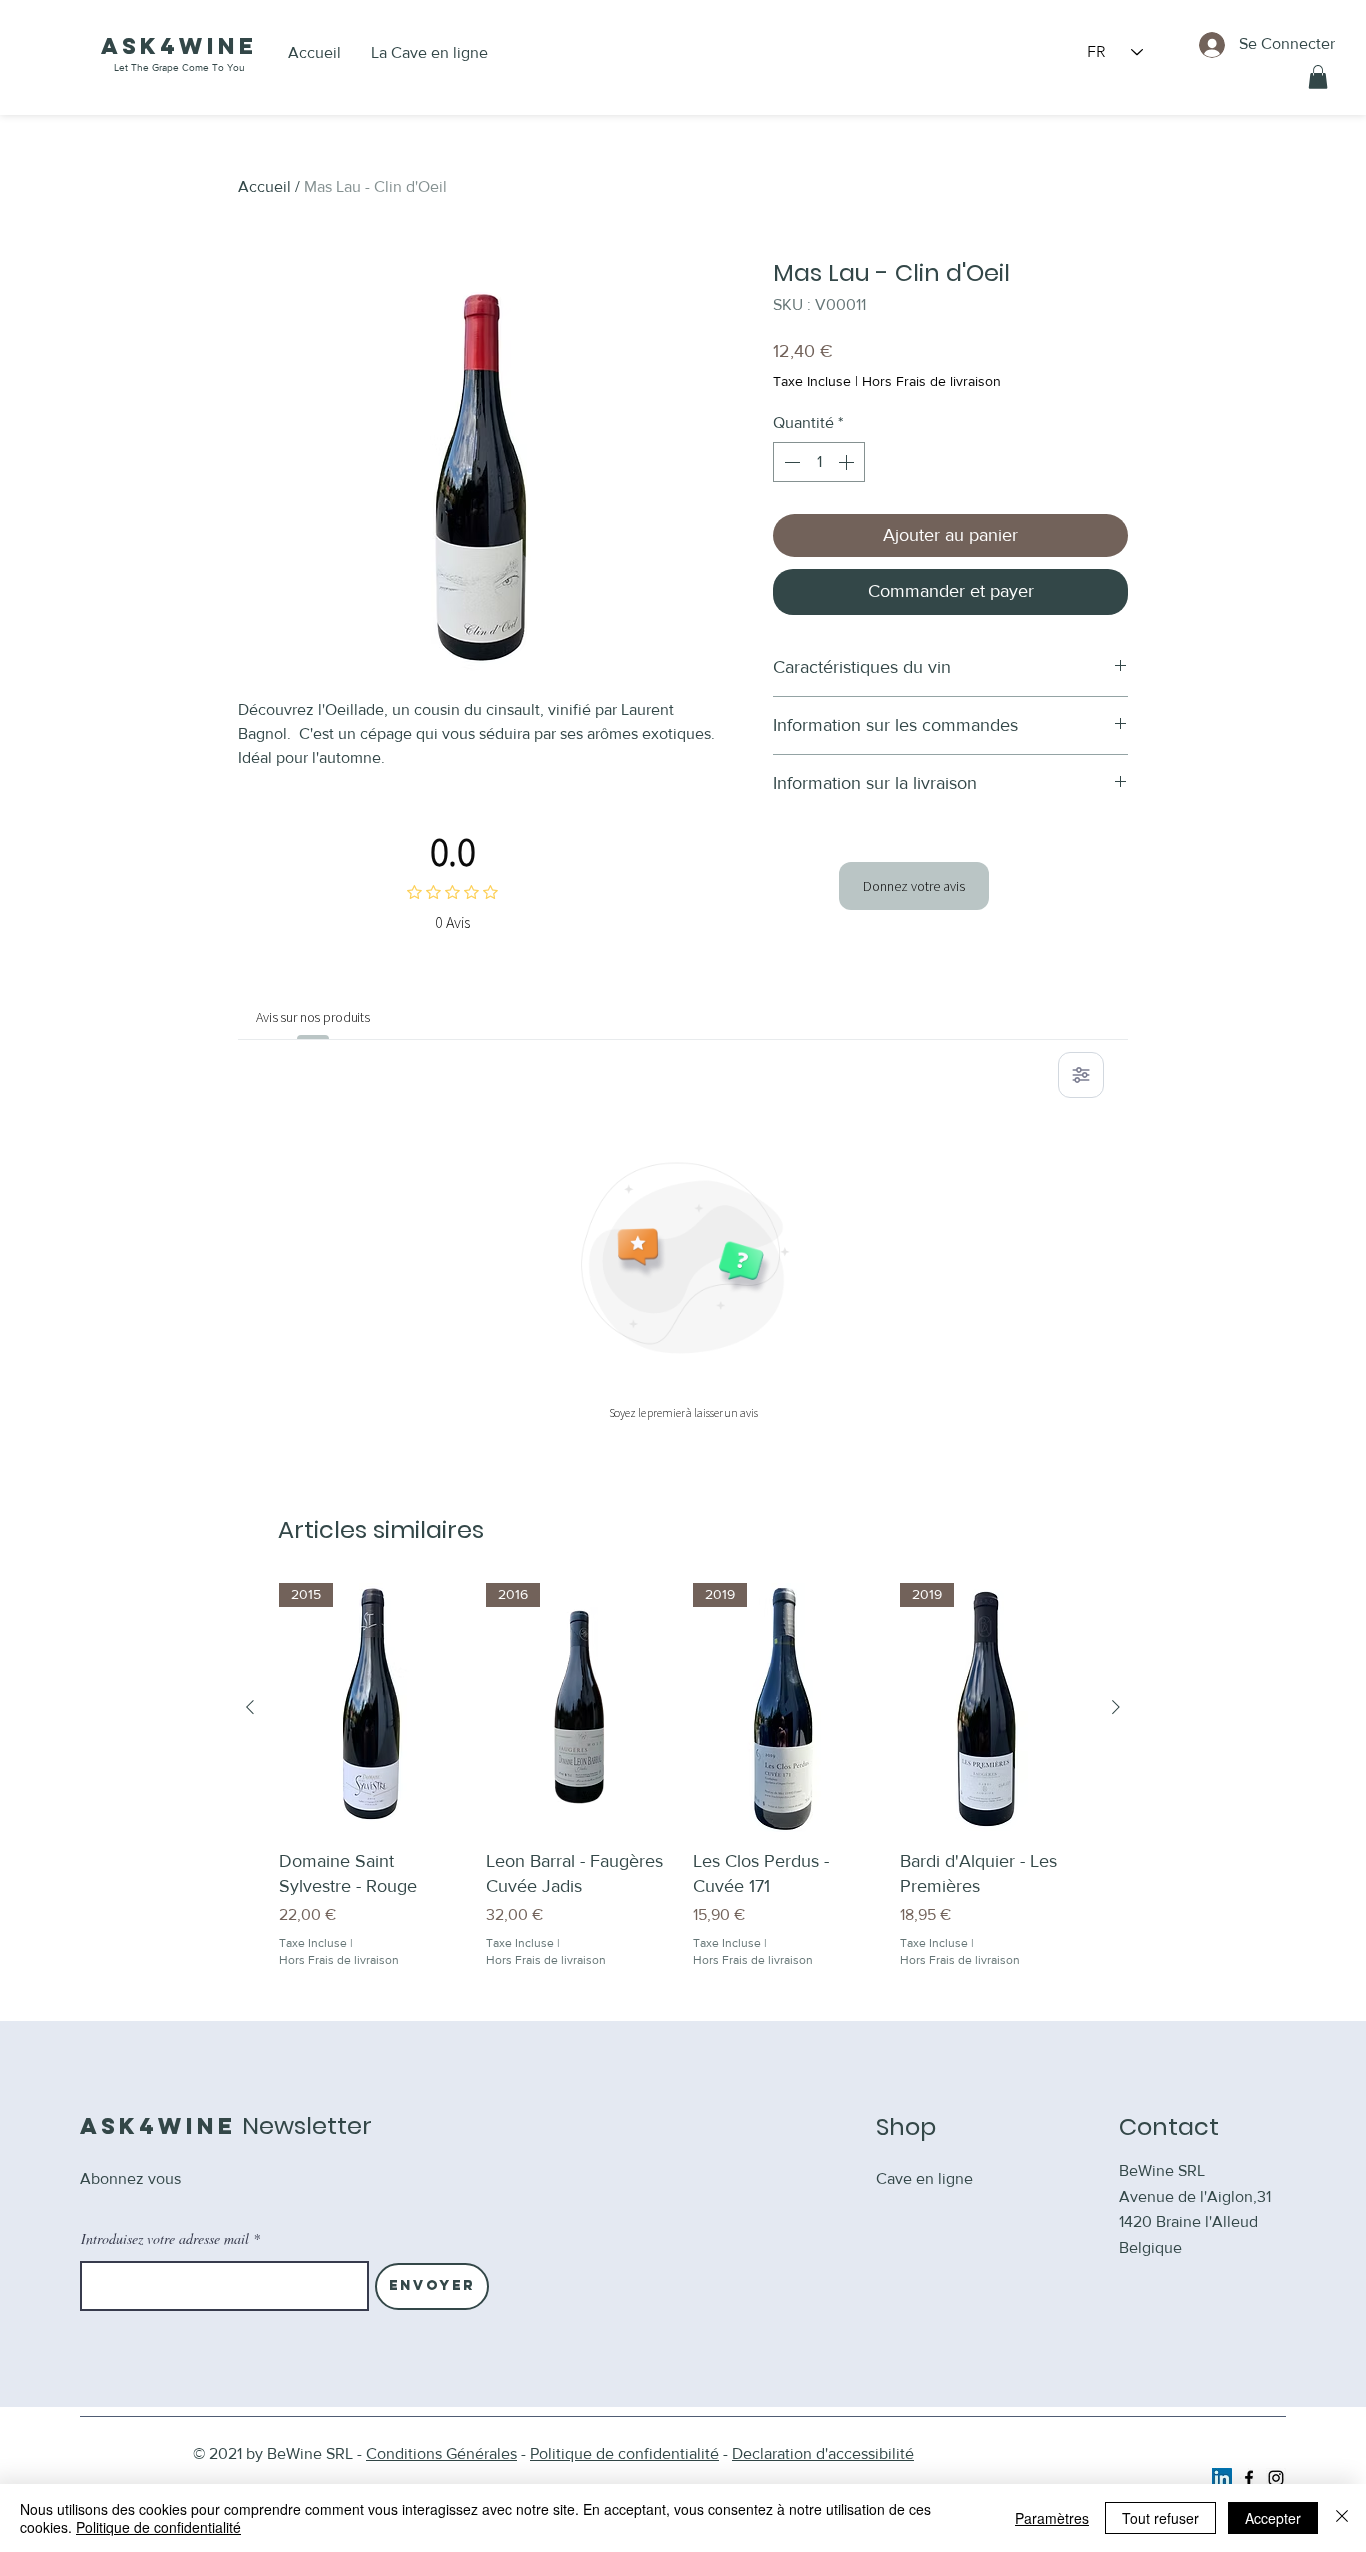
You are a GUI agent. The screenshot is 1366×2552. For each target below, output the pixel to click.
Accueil (264, 186)
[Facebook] (1249, 2478)
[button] (1318, 77)
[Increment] (848, 462)
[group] (683, 1788)
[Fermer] (1342, 2518)
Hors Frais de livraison (931, 381)
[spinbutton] (819, 462)
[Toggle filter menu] (1081, 1075)
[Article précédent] (250, 1707)
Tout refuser (1160, 2518)
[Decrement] (790, 462)
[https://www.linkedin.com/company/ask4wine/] (1222, 2478)
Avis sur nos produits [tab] (313, 1017)
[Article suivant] (1116, 1707)
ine (232, 46)
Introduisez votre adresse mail (165, 2239)
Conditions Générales (441, 2453)
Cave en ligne (924, 2178)
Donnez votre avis (914, 886)
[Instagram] (1276, 2478)
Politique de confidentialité (158, 2527)
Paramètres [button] (1052, 2518)
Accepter (1273, 2518)
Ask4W (154, 46)
